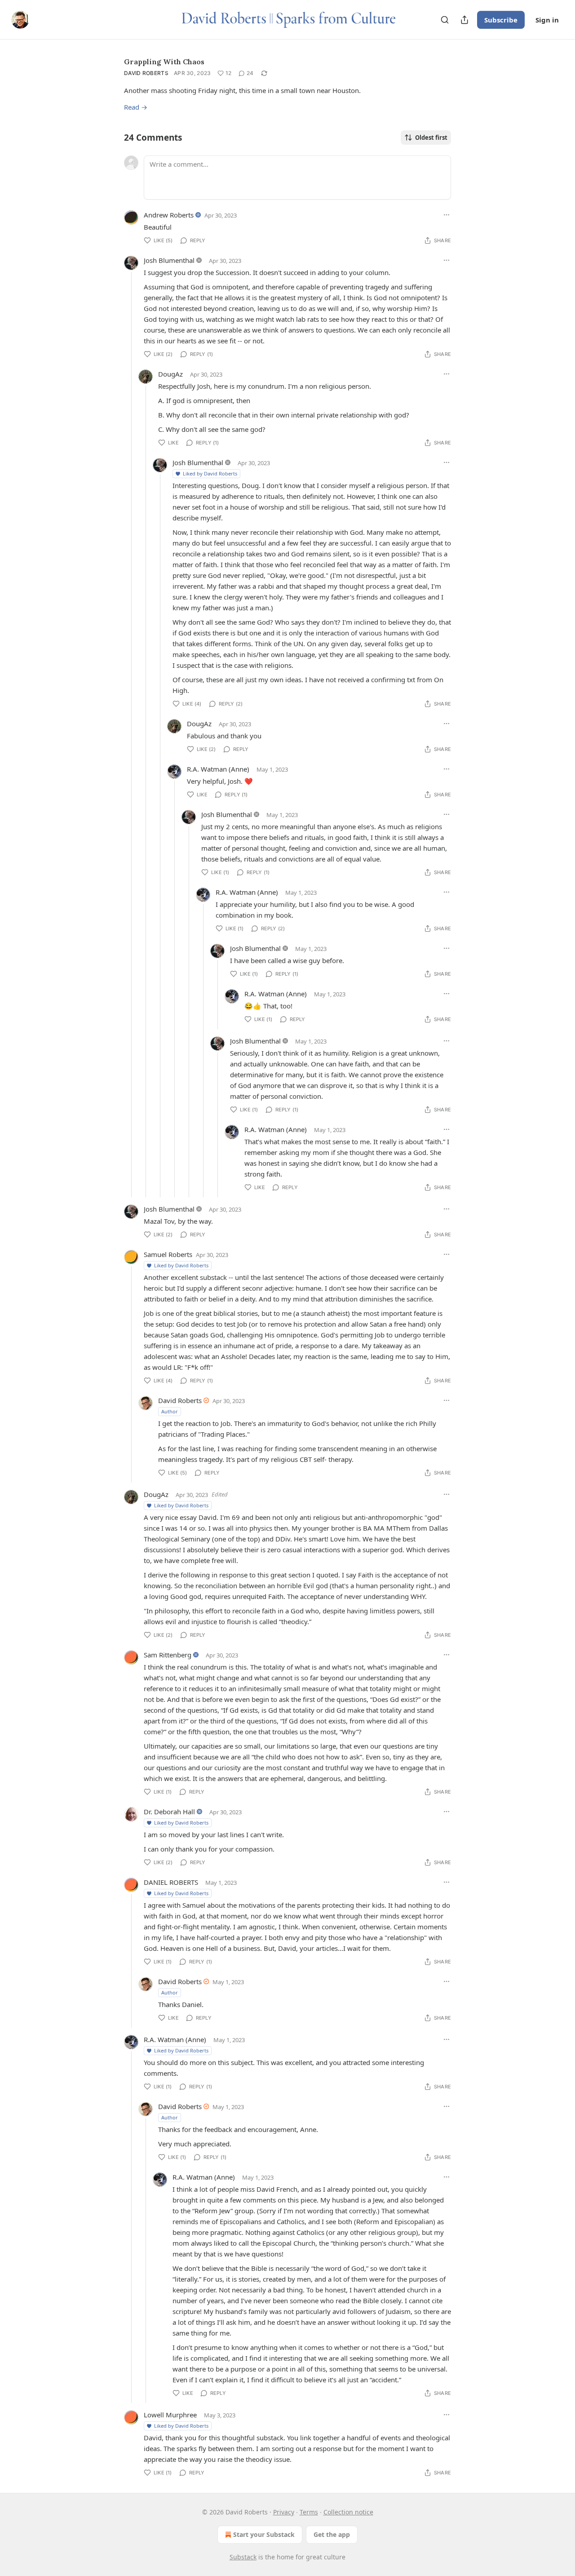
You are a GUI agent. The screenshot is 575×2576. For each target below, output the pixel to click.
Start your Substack (264, 2534)
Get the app (332, 2534)
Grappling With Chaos (164, 62)
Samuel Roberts (168, 1254)
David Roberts (146, 73)
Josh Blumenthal (169, 260)
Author (170, 1411)
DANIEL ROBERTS (171, 1882)
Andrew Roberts (169, 215)
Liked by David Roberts (210, 473)
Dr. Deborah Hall (169, 1812)
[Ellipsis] (447, 215)
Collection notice (348, 2512)
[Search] (445, 20)
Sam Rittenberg (168, 1655)
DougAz (170, 374)
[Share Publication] (464, 20)
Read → (136, 107)
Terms (309, 2512)
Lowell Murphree (170, 2415)
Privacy (284, 2512)
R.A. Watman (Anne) (218, 769)
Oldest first (431, 138)
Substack (243, 2557)
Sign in (547, 20)
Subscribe (501, 20)
